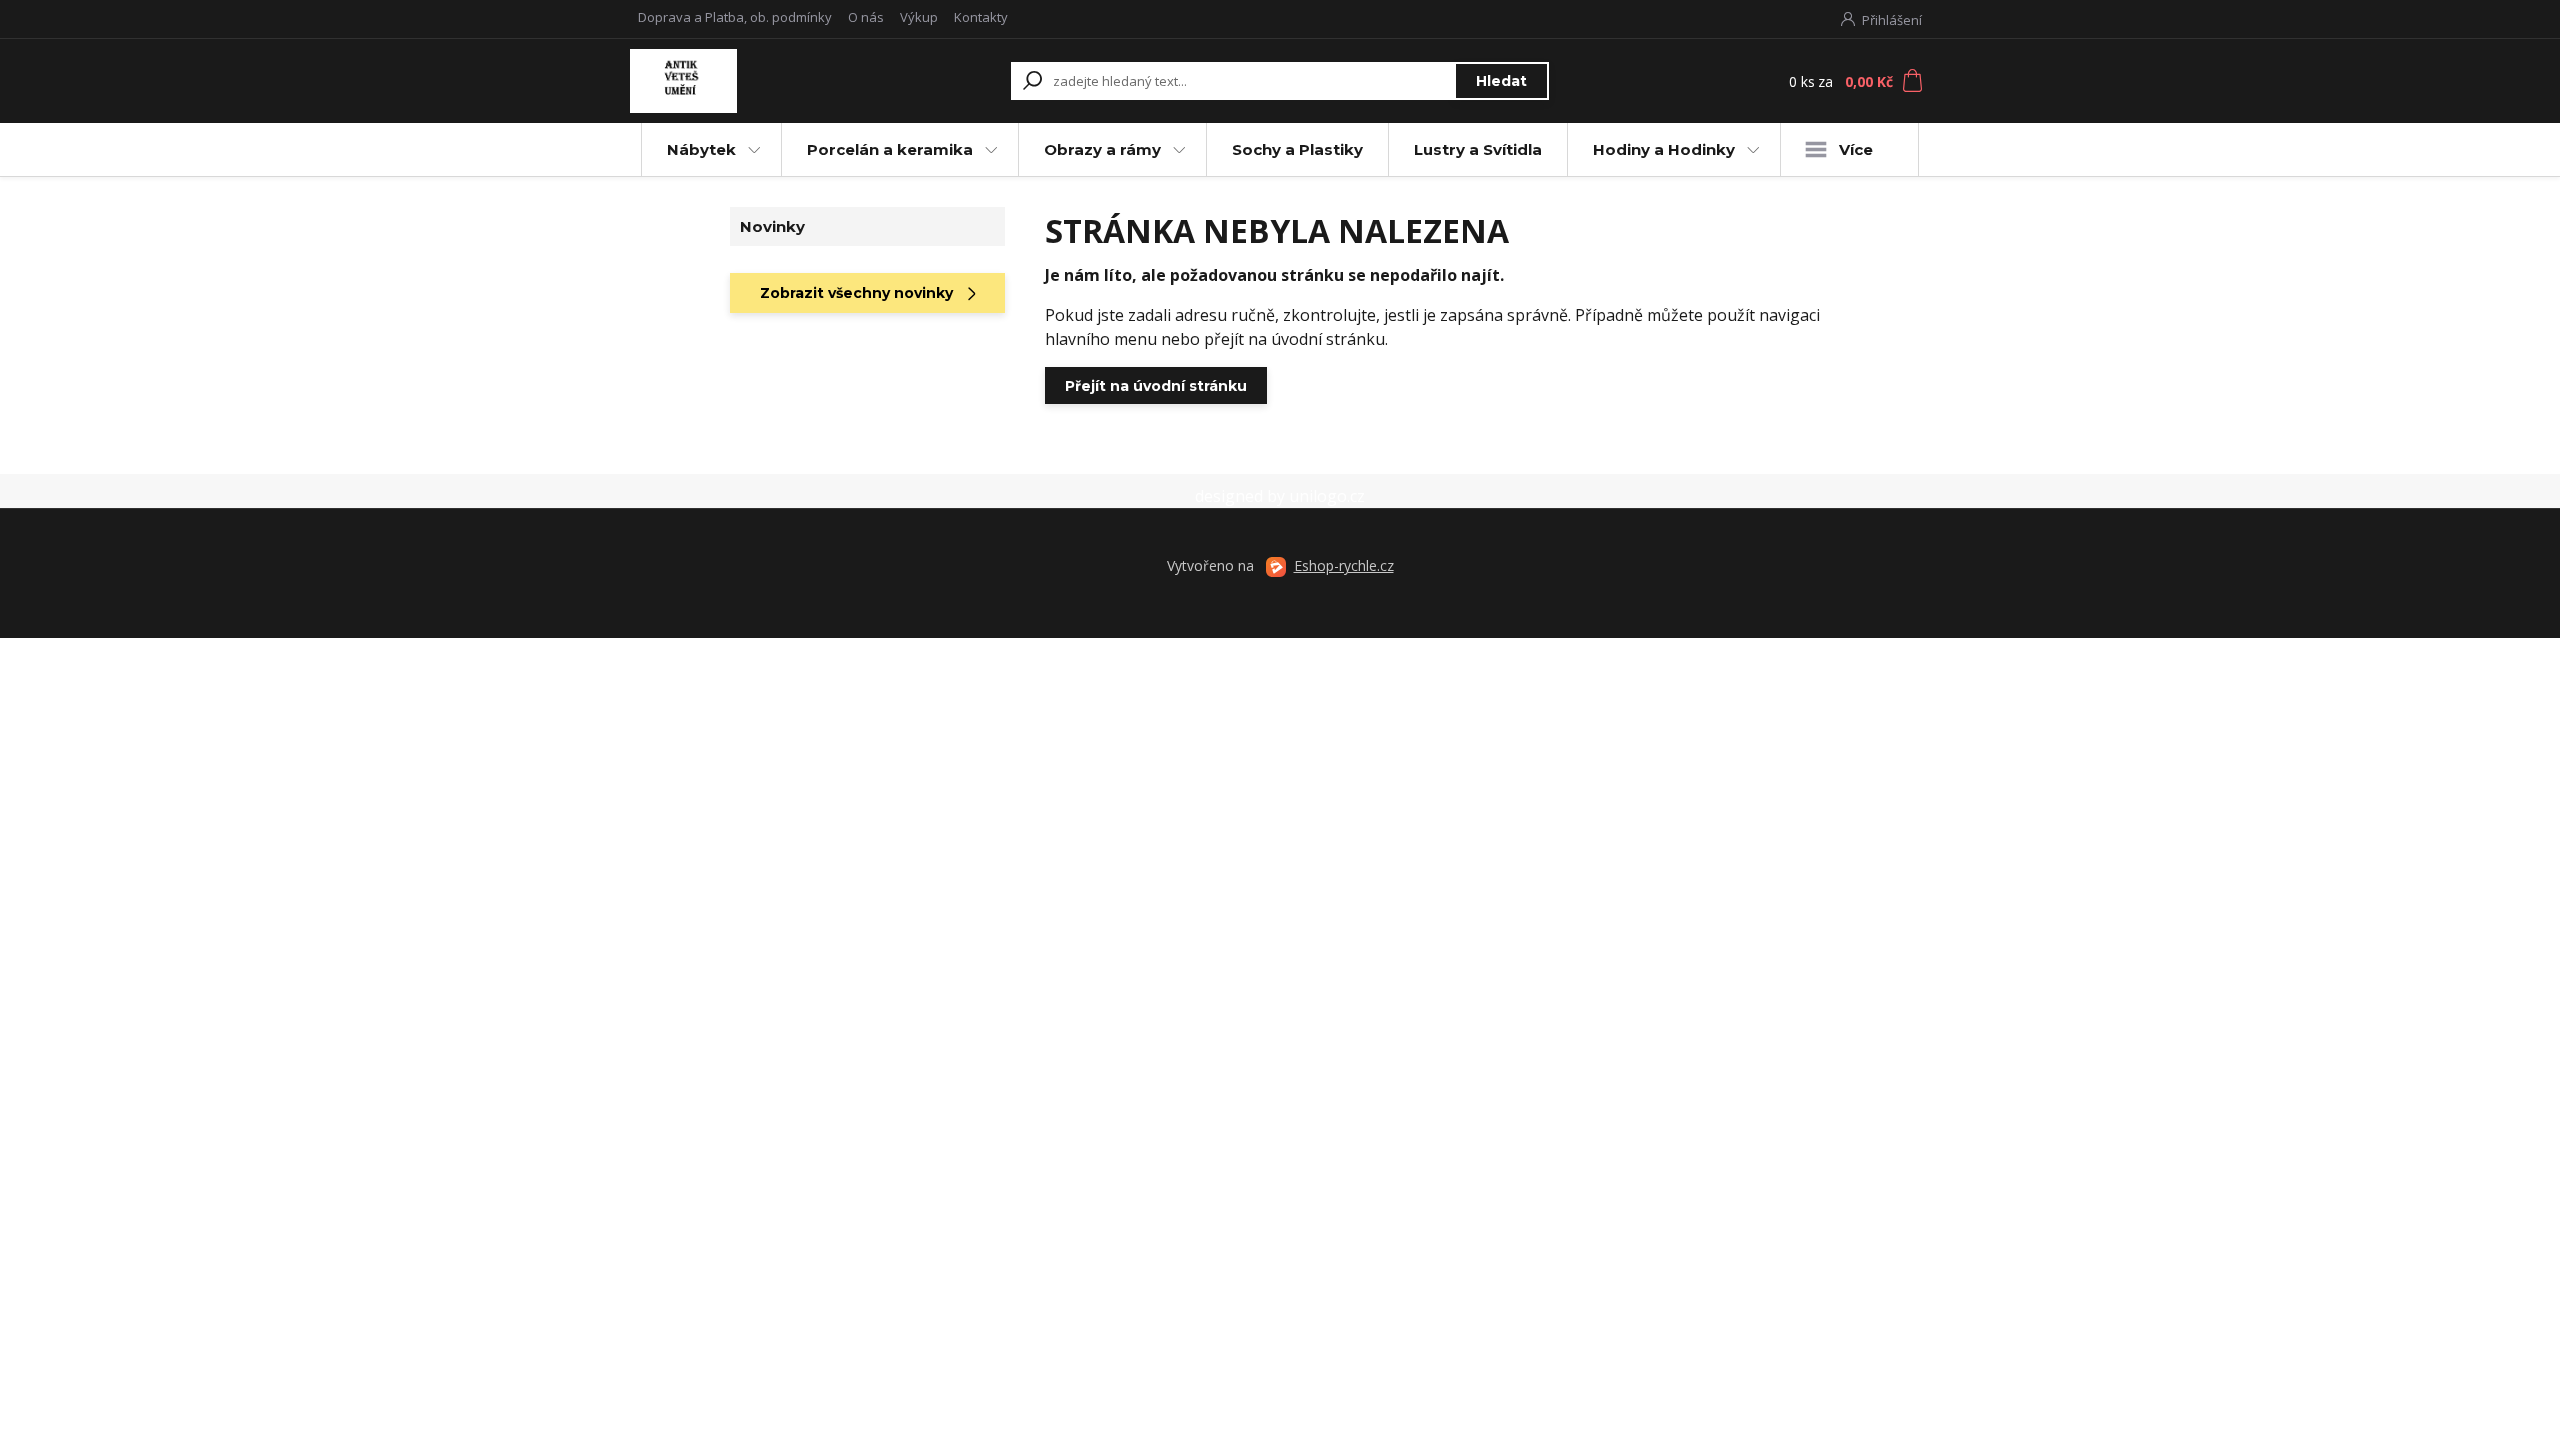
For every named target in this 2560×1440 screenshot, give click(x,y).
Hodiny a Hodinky (1664, 149)
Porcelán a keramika (890, 149)
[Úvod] (752, 81)
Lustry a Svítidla (1478, 149)
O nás (866, 17)
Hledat (1501, 81)
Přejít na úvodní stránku (1156, 386)
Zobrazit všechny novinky (856, 293)
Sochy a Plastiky (1297, 149)
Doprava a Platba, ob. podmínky (735, 17)
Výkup (919, 17)
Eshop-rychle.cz (1344, 565)
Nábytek (701, 149)
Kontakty (981, 17)
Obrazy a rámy (1102, 149)
